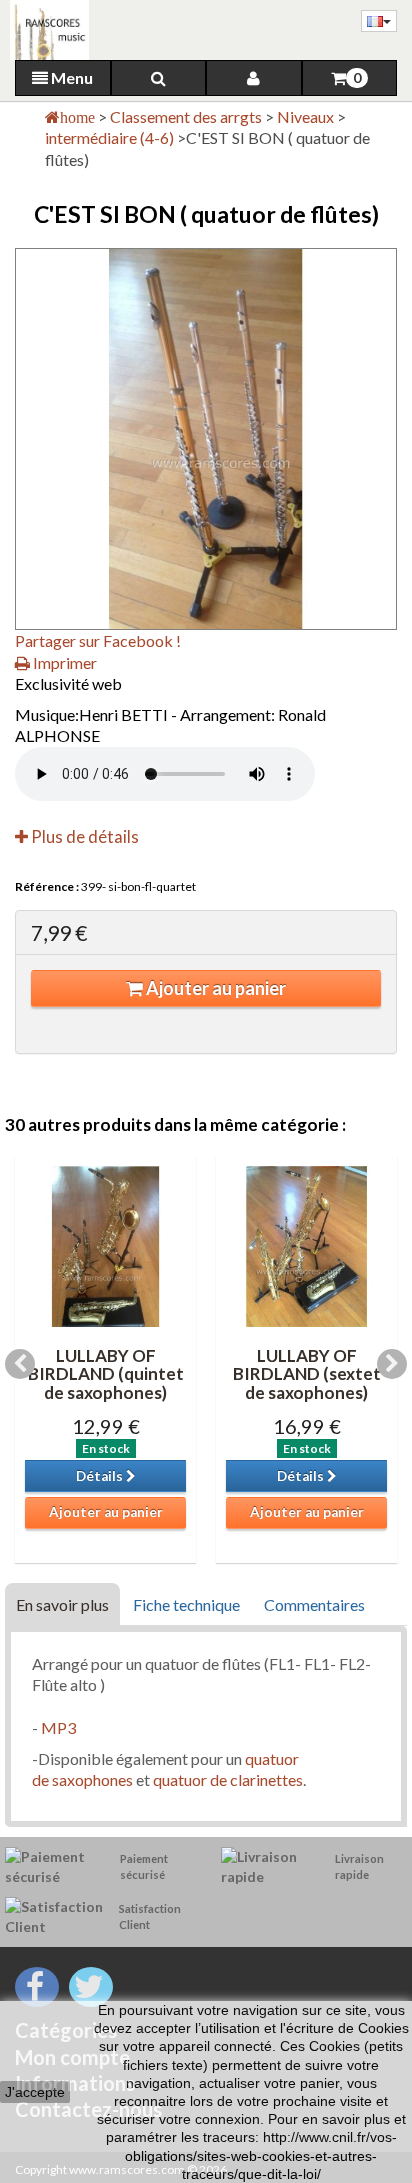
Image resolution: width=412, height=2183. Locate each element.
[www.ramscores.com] (44, 30)
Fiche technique (186, 1604)
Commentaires (314, 1604)
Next (392, 1364)
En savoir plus (62, 1604)
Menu (70, 77)
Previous (20, 1364)
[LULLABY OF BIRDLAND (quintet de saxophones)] (105, 1246)
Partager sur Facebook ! (98, 640)
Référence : (47, 886)
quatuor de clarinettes (228, 1779)
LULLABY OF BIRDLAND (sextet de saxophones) (307, 1374)
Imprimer (63, 662)
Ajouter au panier (214, 988)
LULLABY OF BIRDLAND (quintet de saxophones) (106, 1374)
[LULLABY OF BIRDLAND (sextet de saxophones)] (306, 1246)
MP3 (58, 1727)
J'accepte (35, 2092)
